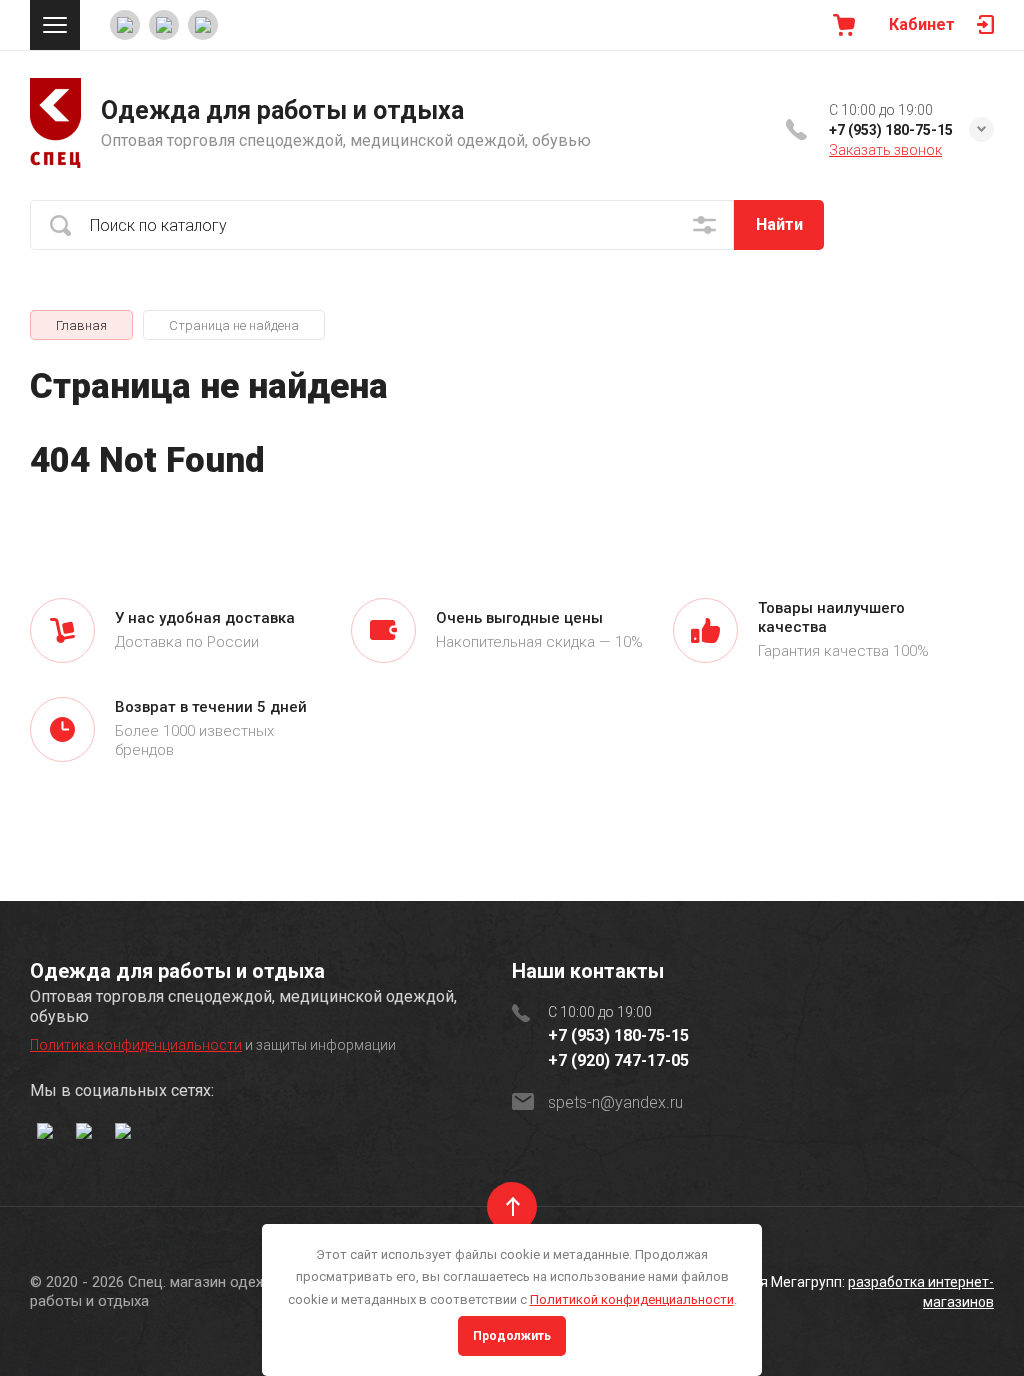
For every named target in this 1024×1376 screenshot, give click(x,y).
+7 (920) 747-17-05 (618, 1060)
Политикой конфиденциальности (632, 1299)
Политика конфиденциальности (136, 1045)
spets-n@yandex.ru (615, 1102)
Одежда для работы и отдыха (282, 110)
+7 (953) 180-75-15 (891, 130)
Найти (779, 224)
